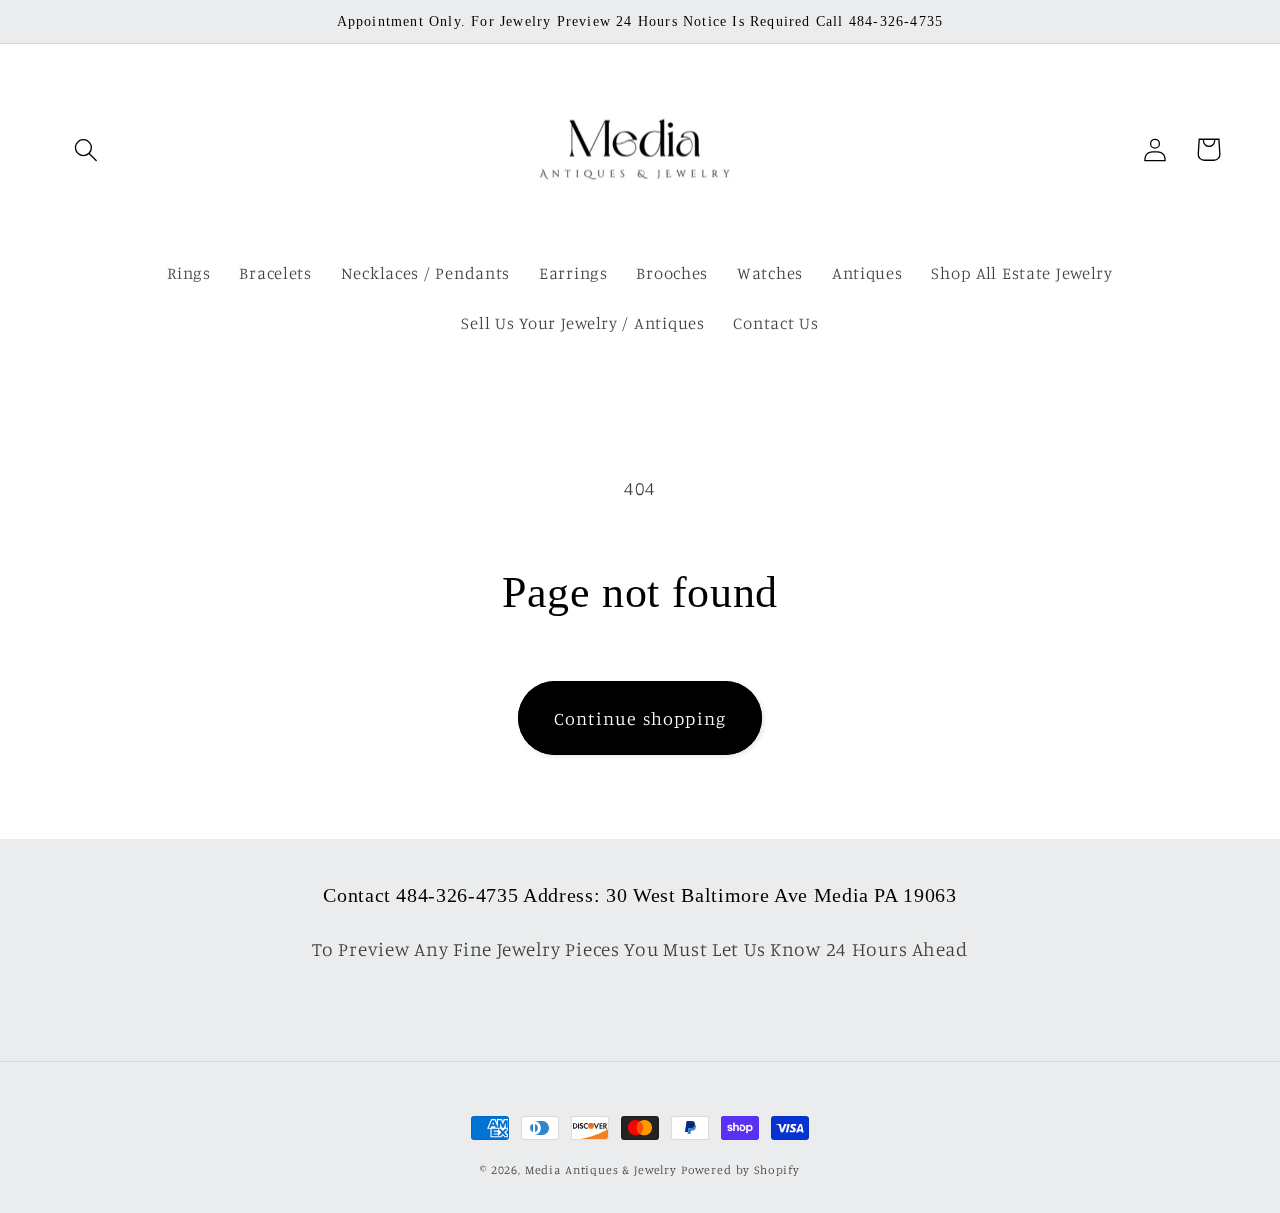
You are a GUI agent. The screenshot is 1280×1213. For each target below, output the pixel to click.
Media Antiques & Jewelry (601, 1169)
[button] (86, 149)
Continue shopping (640, 718)
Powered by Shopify (740, 1169)
